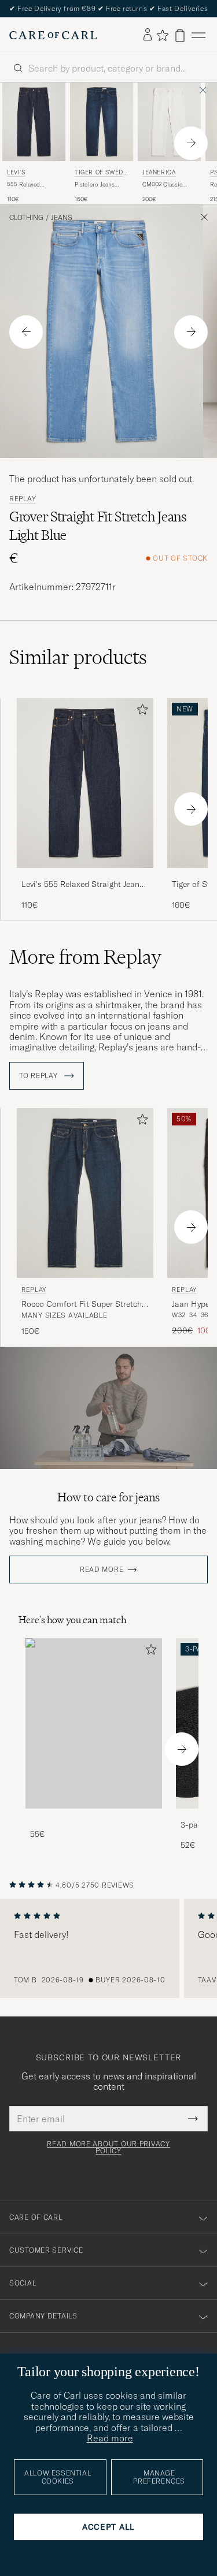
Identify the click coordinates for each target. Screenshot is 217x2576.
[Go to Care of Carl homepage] (53, 35)
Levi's (16, 172)
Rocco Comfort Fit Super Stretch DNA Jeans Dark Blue (82, 1304)
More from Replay (85, 957)
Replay (23, 499)
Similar (78, 657)
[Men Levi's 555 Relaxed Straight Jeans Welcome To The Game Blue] (34, 122)
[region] (108, 1948)
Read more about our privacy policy (108, 2148)
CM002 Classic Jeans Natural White (168, 185)
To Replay (39, 1076)
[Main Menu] (198, 36)
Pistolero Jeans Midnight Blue (95, 185)
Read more (102, 1570)
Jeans (62, 218)
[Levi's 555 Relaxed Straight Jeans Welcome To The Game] (85, 876)
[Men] (94, 1723)
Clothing (26, 218)
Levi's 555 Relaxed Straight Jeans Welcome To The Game (82, 885)
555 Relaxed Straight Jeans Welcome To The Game (29, 185)
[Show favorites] (162, 35)
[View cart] (180, 36)
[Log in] (148, 35)
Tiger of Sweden (101, 174)
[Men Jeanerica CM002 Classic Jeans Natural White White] (169, 122)
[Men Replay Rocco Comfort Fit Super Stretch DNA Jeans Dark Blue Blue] (85, 1193)
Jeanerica (159, 172)
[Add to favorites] (140, 712)
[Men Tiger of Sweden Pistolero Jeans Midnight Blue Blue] (102, 122)
